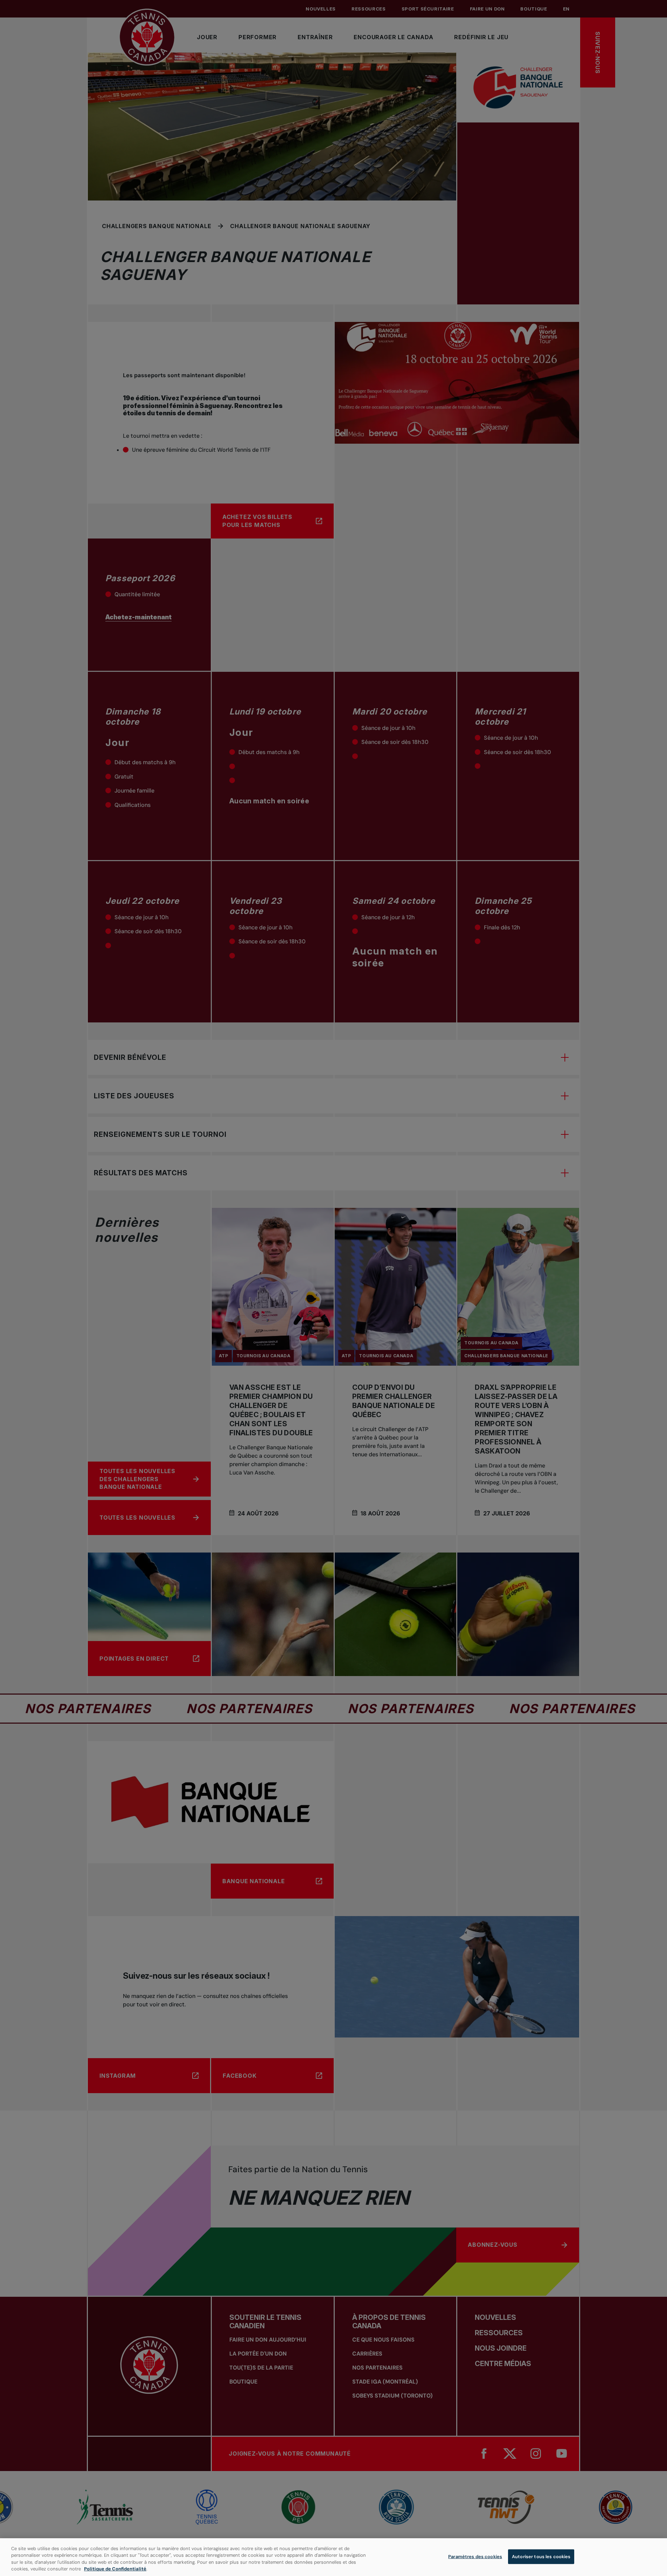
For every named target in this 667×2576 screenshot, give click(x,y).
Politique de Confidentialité (115, 2569)
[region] (333, 2557)
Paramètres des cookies (475, 2557)
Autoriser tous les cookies (541, 2557)
